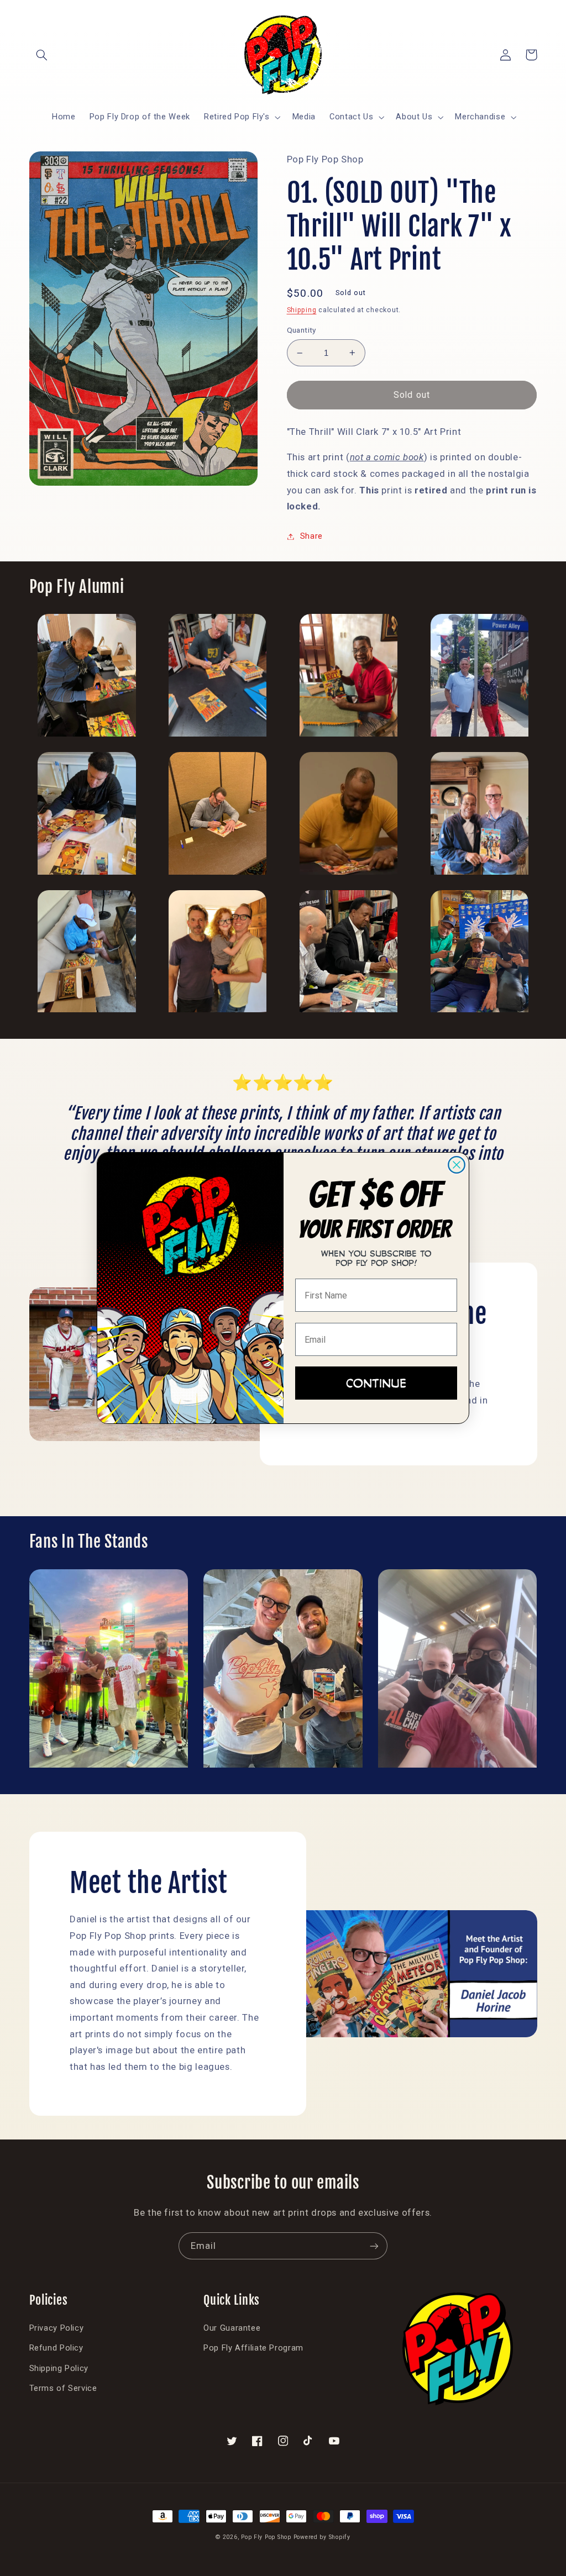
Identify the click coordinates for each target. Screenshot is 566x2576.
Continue (376, 1383)
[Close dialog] (457, 1165)
